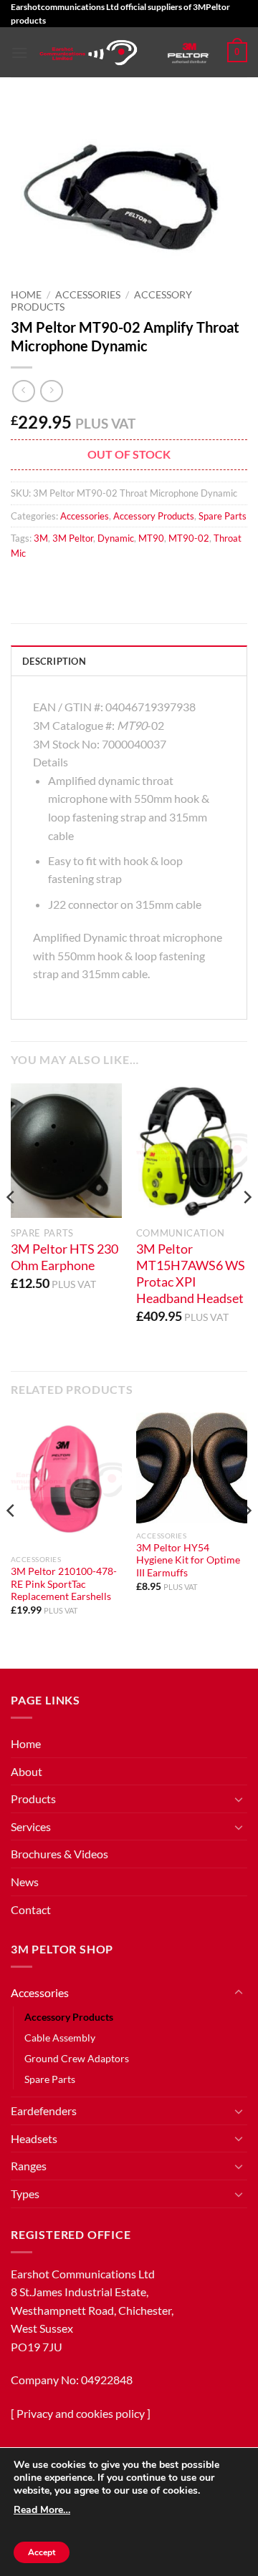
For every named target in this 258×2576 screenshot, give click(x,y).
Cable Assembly (60, 2038)
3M (41, 538)
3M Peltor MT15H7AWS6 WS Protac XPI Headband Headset (191, 1274)
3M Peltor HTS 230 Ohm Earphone (64, 1257)
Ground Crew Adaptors (77, 2058)
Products (33, 1799)
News (25, 1882)
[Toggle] (239, 1799)
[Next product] (23, 391)
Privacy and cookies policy (81, 2413)
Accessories (88, 295)
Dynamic (116, 538)
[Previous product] (51, 391)
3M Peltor (73, 538)
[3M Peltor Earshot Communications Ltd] (89, 53)
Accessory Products (154, 516)
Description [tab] (54, 661)
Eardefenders (44, 2111)
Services (31, 1826)
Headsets (34, 2138)
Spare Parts (223, 516)
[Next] (247, 1226)
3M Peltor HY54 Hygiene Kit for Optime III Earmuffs (188, 1560)
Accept (42, 2552)
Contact (31, 1909)
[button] (19, 53)
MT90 (151, 538)
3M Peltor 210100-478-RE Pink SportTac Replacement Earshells (64, 1584)
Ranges (29, 2166)
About (27, 1771)
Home (26, 295)
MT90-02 (189, 538)
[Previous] (11, 1226)
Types (25, 2194)
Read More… (42, 2510)
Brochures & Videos (59, 1854)
